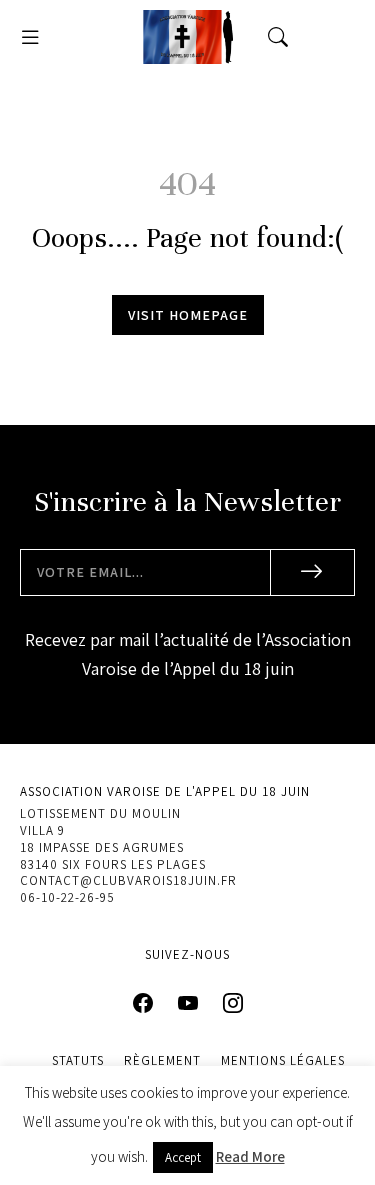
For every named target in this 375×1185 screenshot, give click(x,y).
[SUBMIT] (313, 572)
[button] (30, 37)
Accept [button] (183, 1157)
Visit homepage (188, 315)
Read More (250, 1156)
